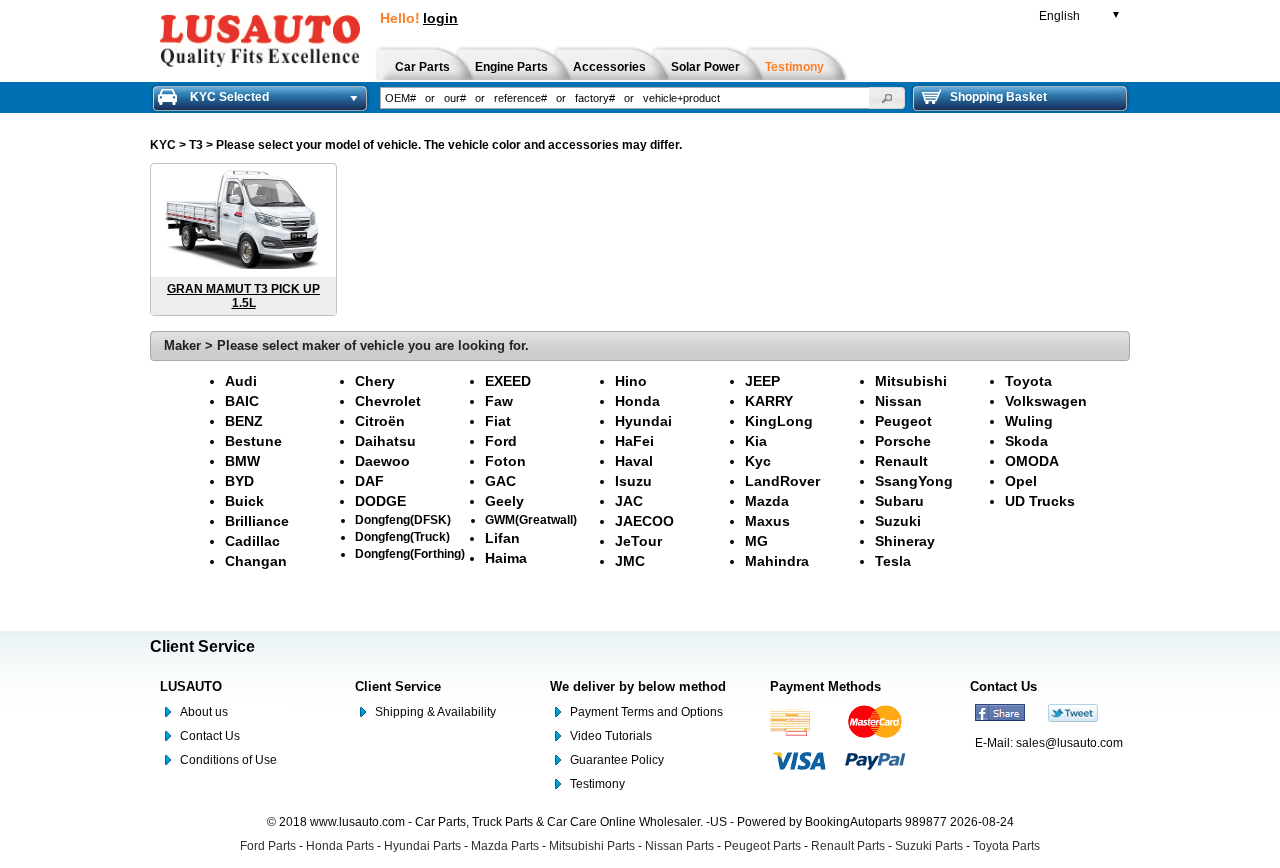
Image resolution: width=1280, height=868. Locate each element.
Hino (631, 381)
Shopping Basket (998, 97)
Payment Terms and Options (646, 712)
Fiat (498, 421)
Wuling (1029, 421)
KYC (163, 145)
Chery (375, 381)
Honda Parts (340, 846)
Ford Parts (268, 846)
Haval (634, 461)
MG (756, 541)
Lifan (502, 538)
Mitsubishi (911, 381)
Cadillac (252, 541)
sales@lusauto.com (1069, 743)
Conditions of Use (228, 760)
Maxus (767, 521)
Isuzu (633, 481)
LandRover (782, 481)
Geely (504, 501)
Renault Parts (848, 846)
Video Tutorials (611, 736)
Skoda (1026, 441)
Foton (505, 461)
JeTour (638, 541)
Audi (241, 381)
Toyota (1028, 381)
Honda (637, 401)
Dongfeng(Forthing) (410, 553)
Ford (501, 441)
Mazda (767, 501)
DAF (369, 481)
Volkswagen (1046, 401)
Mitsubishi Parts (592, 846)
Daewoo (382, 461)
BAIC (242, 401)
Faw (499, 401)
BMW (242, 461)
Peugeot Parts (762, 846)
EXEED (508, 381)
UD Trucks (1040, 501)
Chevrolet (388, 401)
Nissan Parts (679, 846)
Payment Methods (825, 686)
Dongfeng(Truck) (402, 536)
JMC (630, 561)
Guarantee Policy (617, 760)
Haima (506, 558)
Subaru (899, 501)
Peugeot (903, 421)
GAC (500, 481)
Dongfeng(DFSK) (403, 519)
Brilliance (257, 521)
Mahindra (777, 561)
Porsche (903, 441)
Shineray (905, 541)
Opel (1021, 481)
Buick (244, 501)
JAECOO (644, 521)
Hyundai (643, 421)
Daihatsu (385, 441)
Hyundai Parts (422, 846)
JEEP (762, 381)
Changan (256, 561)
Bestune (253, 441)
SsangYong (914, 481)
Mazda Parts (505, 846)
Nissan (898, 401)
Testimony (597, 784)
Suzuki (898, 521)
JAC (629, 501)
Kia (756, 441)
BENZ (244, 421)
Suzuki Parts (929, 846)
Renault (901, 461)
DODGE (380, 501)
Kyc (758, 461)
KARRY (769, 401)
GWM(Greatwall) (531, 519)
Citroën (380, 421)
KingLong (779, 421)
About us (204, 712)
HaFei (634, 441)
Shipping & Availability (435, 712)
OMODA (1032, 461)
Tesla (893, 561)
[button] (887, 98)
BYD (239, 481)
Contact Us (210, 736)
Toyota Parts (1006, 846)
